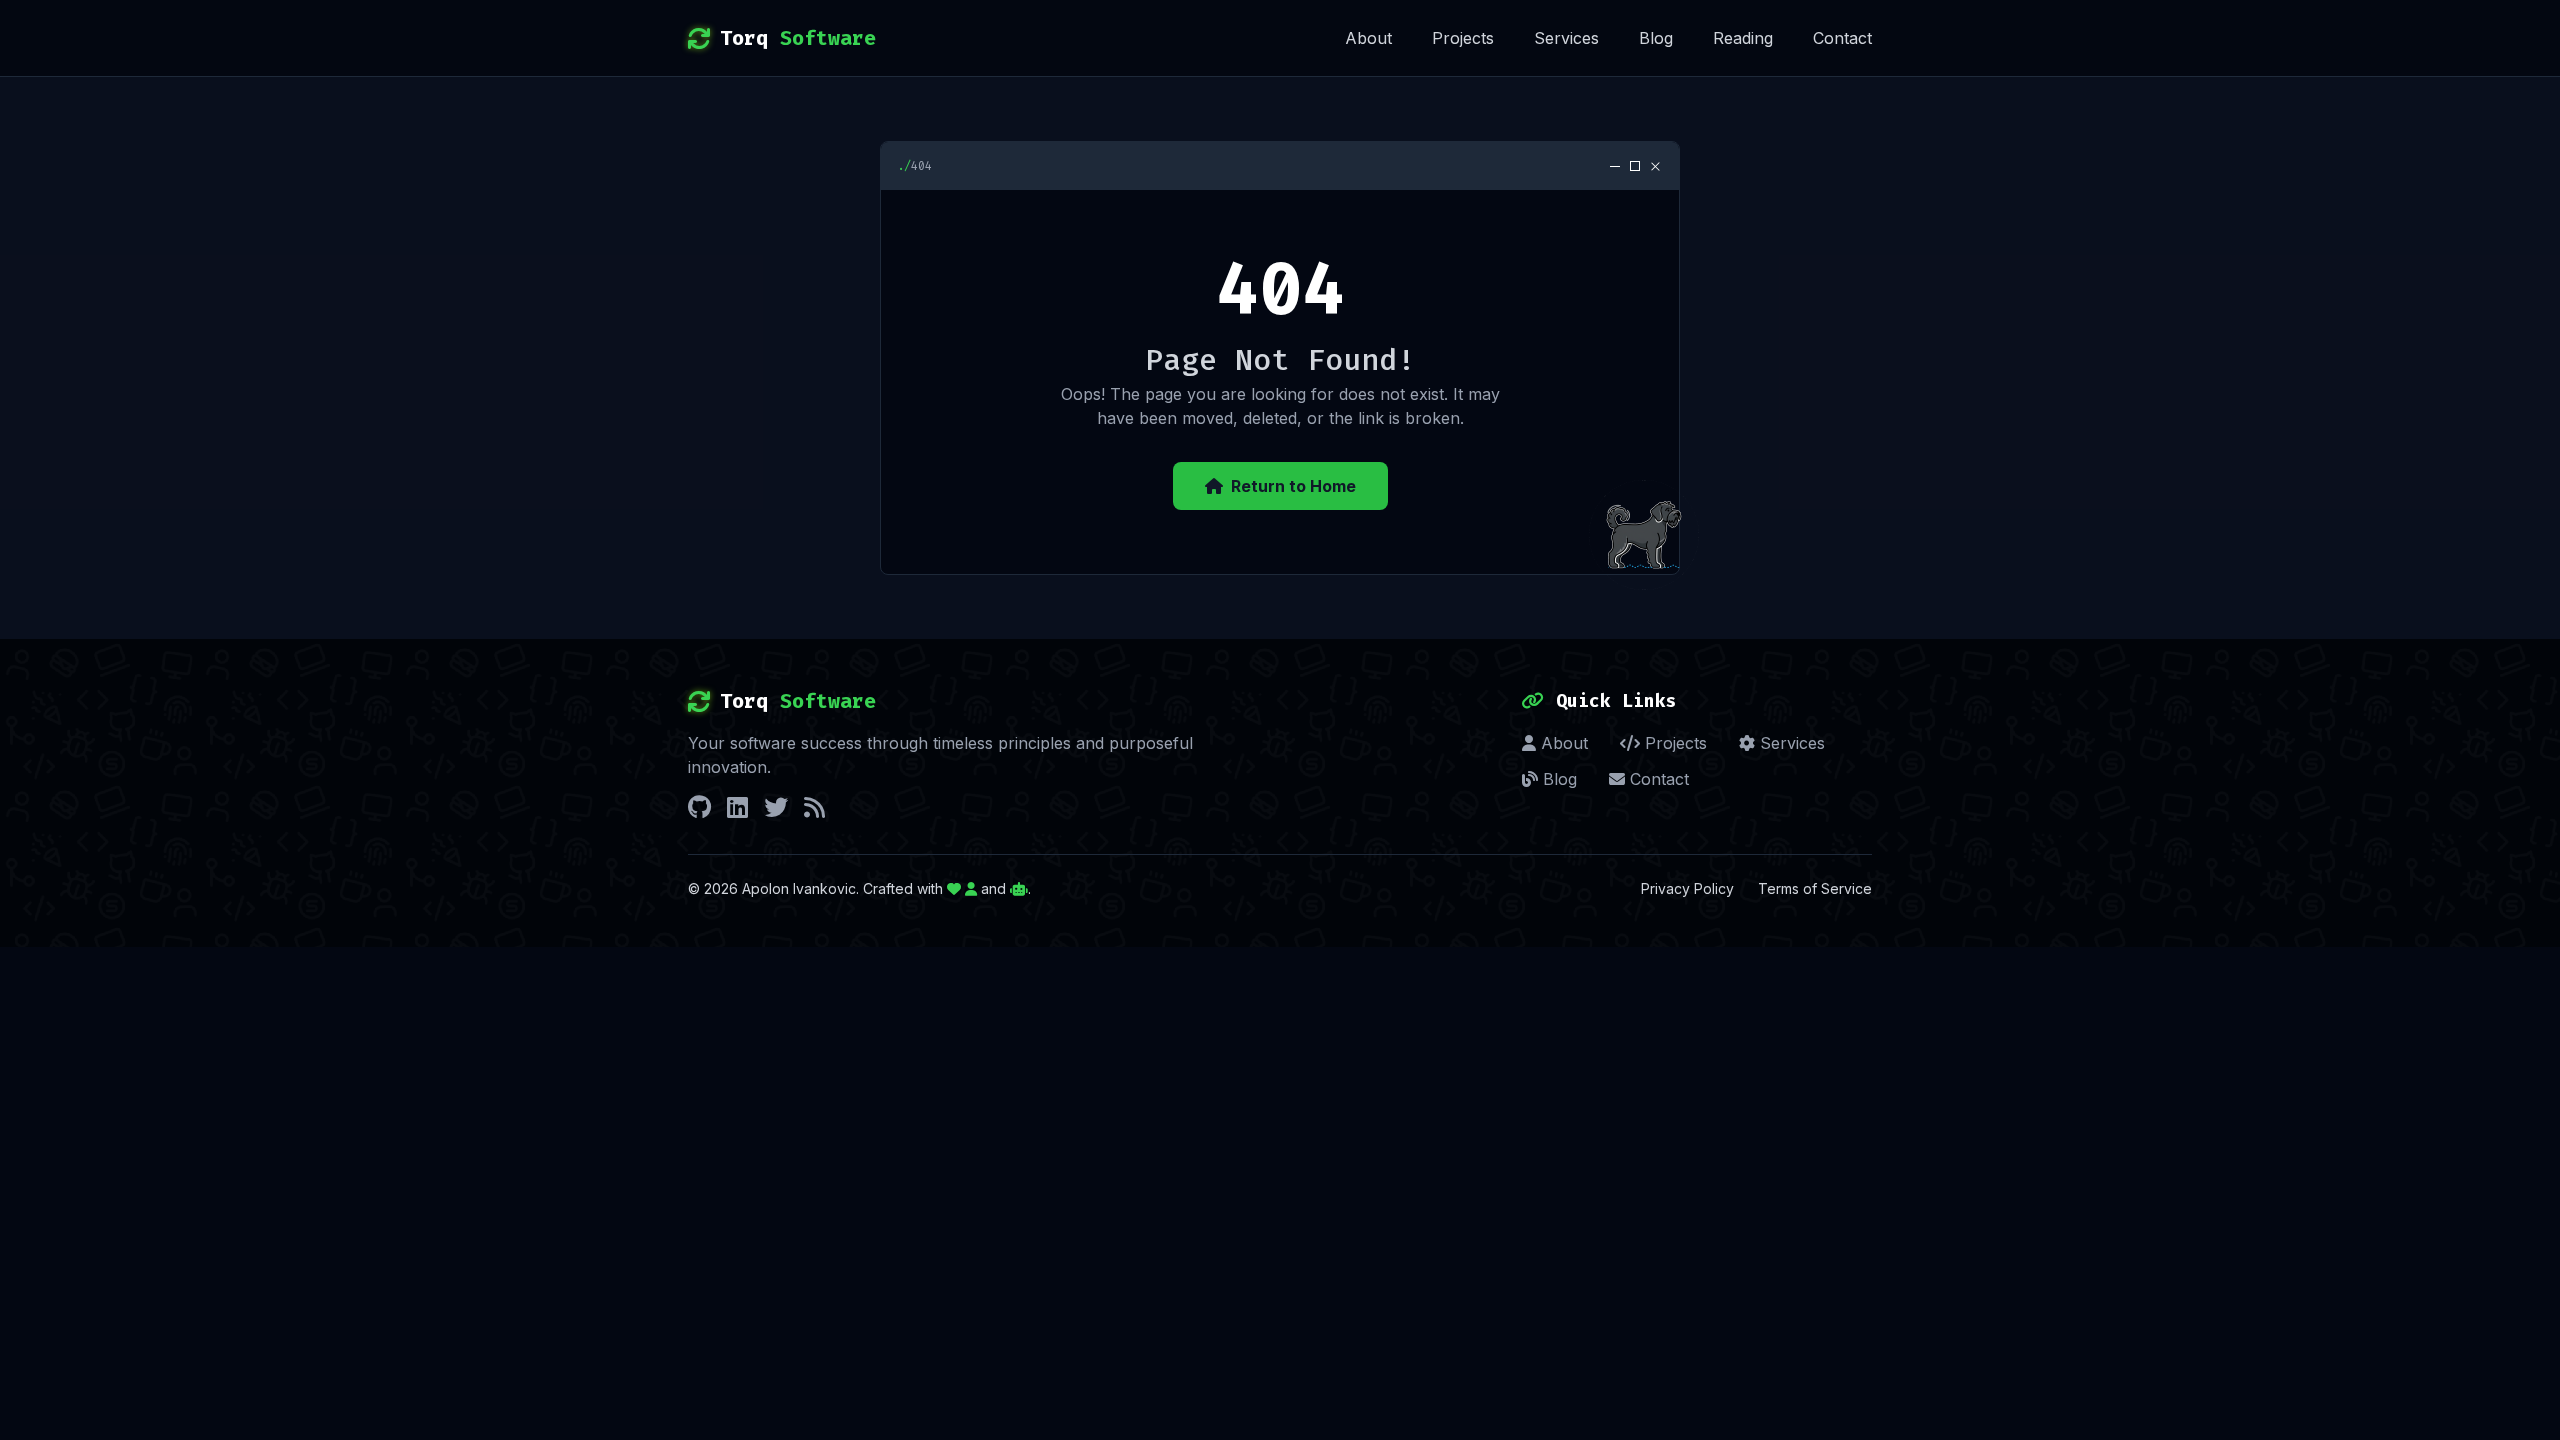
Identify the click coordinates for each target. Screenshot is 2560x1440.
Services (1566, 38)
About (1368, 38)
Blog (1656, 38)
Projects (1463, 38)
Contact (1842, 38)
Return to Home (1293, 486)
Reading (1743, 38)
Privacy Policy (1687, 888)
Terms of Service (1815, 888)
